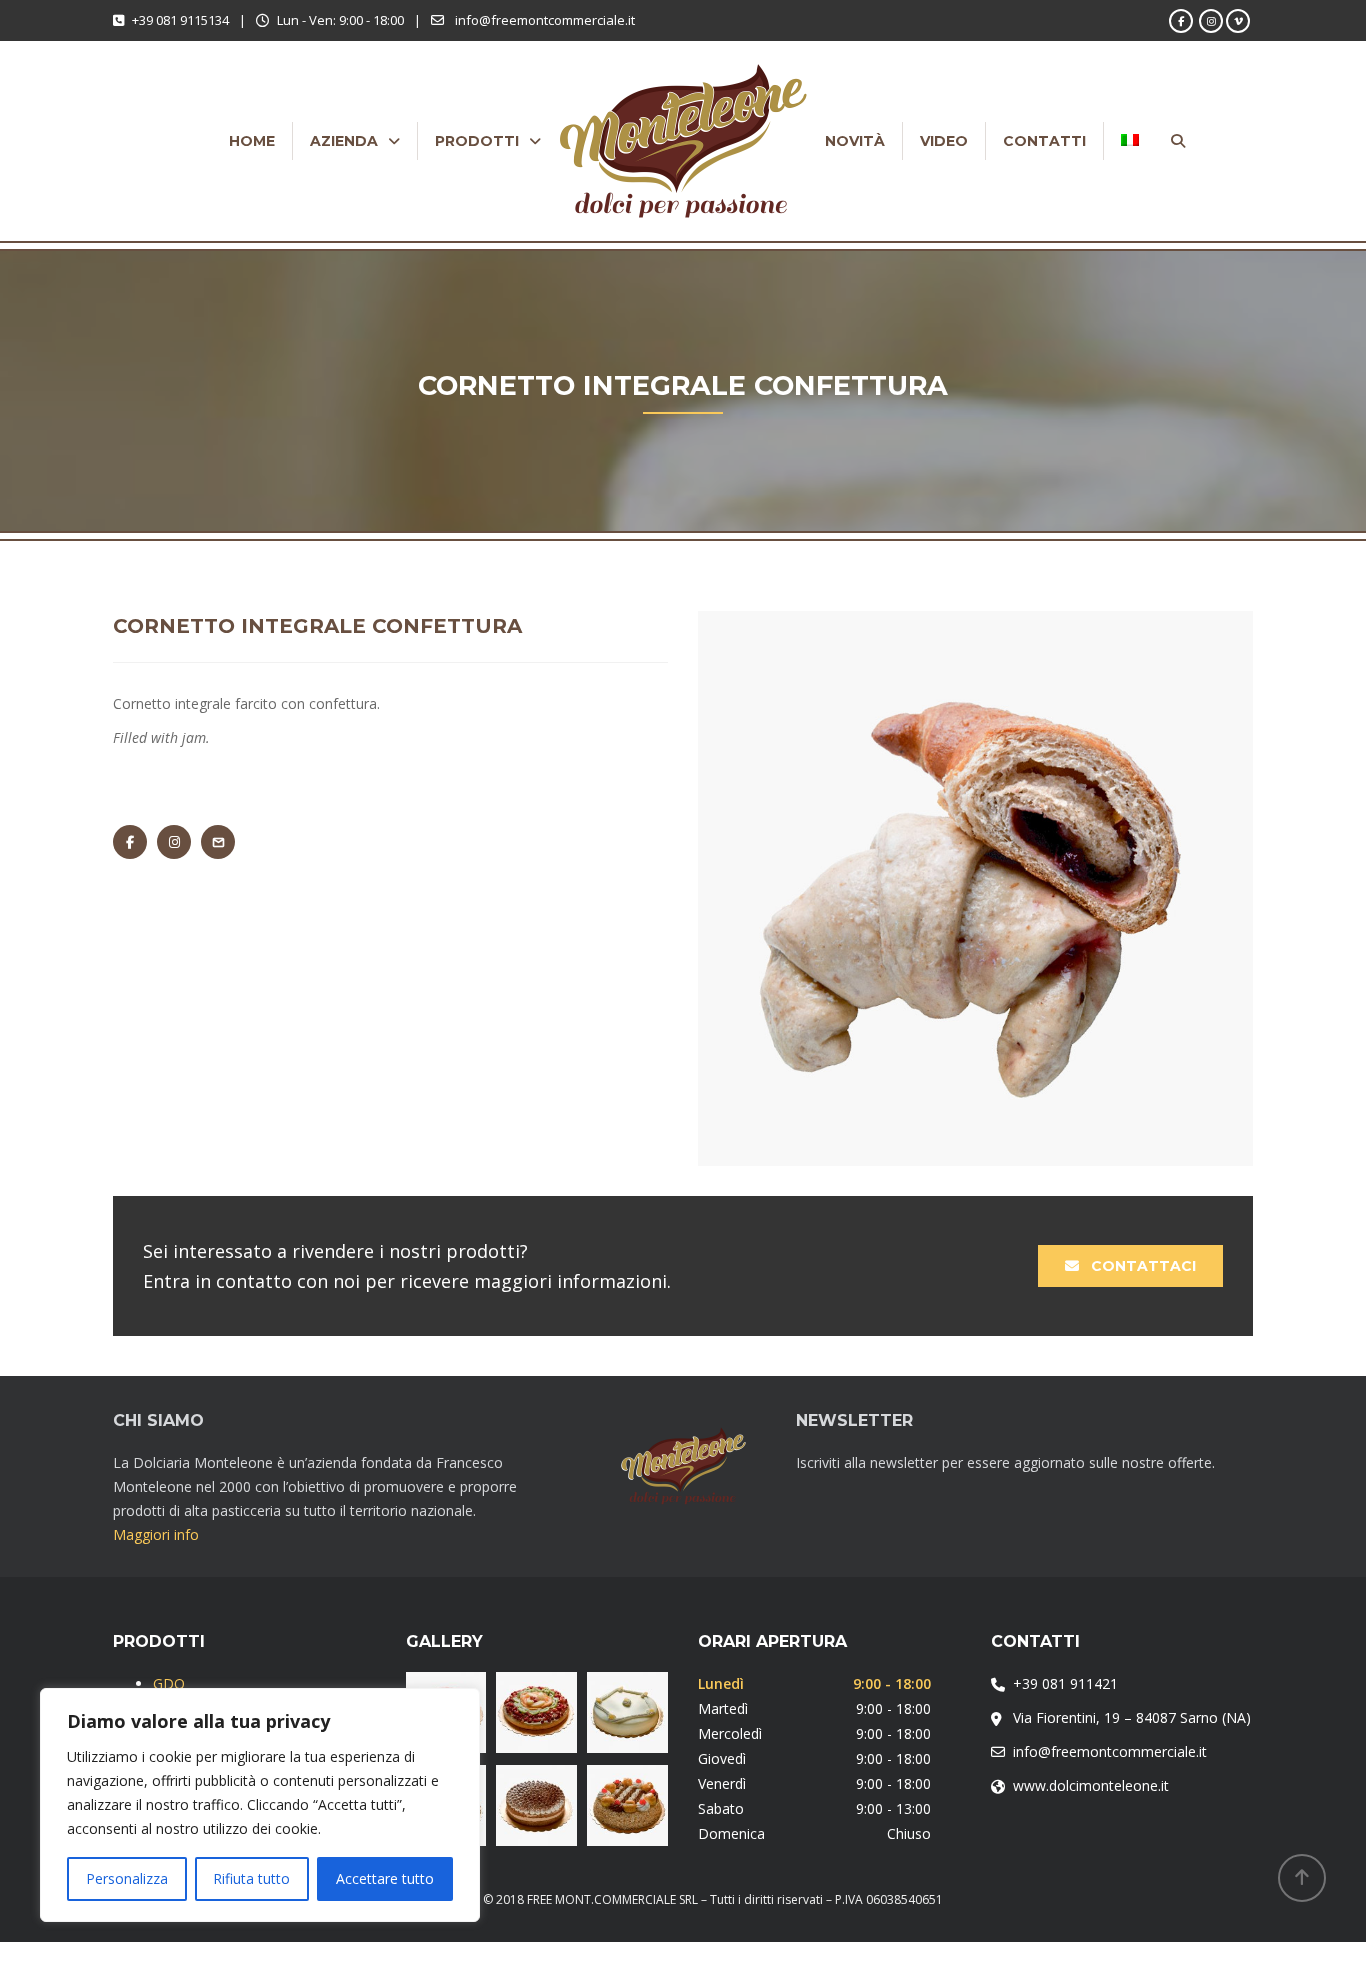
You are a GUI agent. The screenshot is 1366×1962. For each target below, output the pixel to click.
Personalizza (127, 1878)
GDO (169, 1683)
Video (944, 141)
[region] (260, 1805)
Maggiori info (156, 1534)
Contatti (1044, 141)
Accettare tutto (385, 1878)
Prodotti (477, 141)
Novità (855, 141)
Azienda (344, 141)
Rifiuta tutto (251, 1878)
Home (252, 141)
